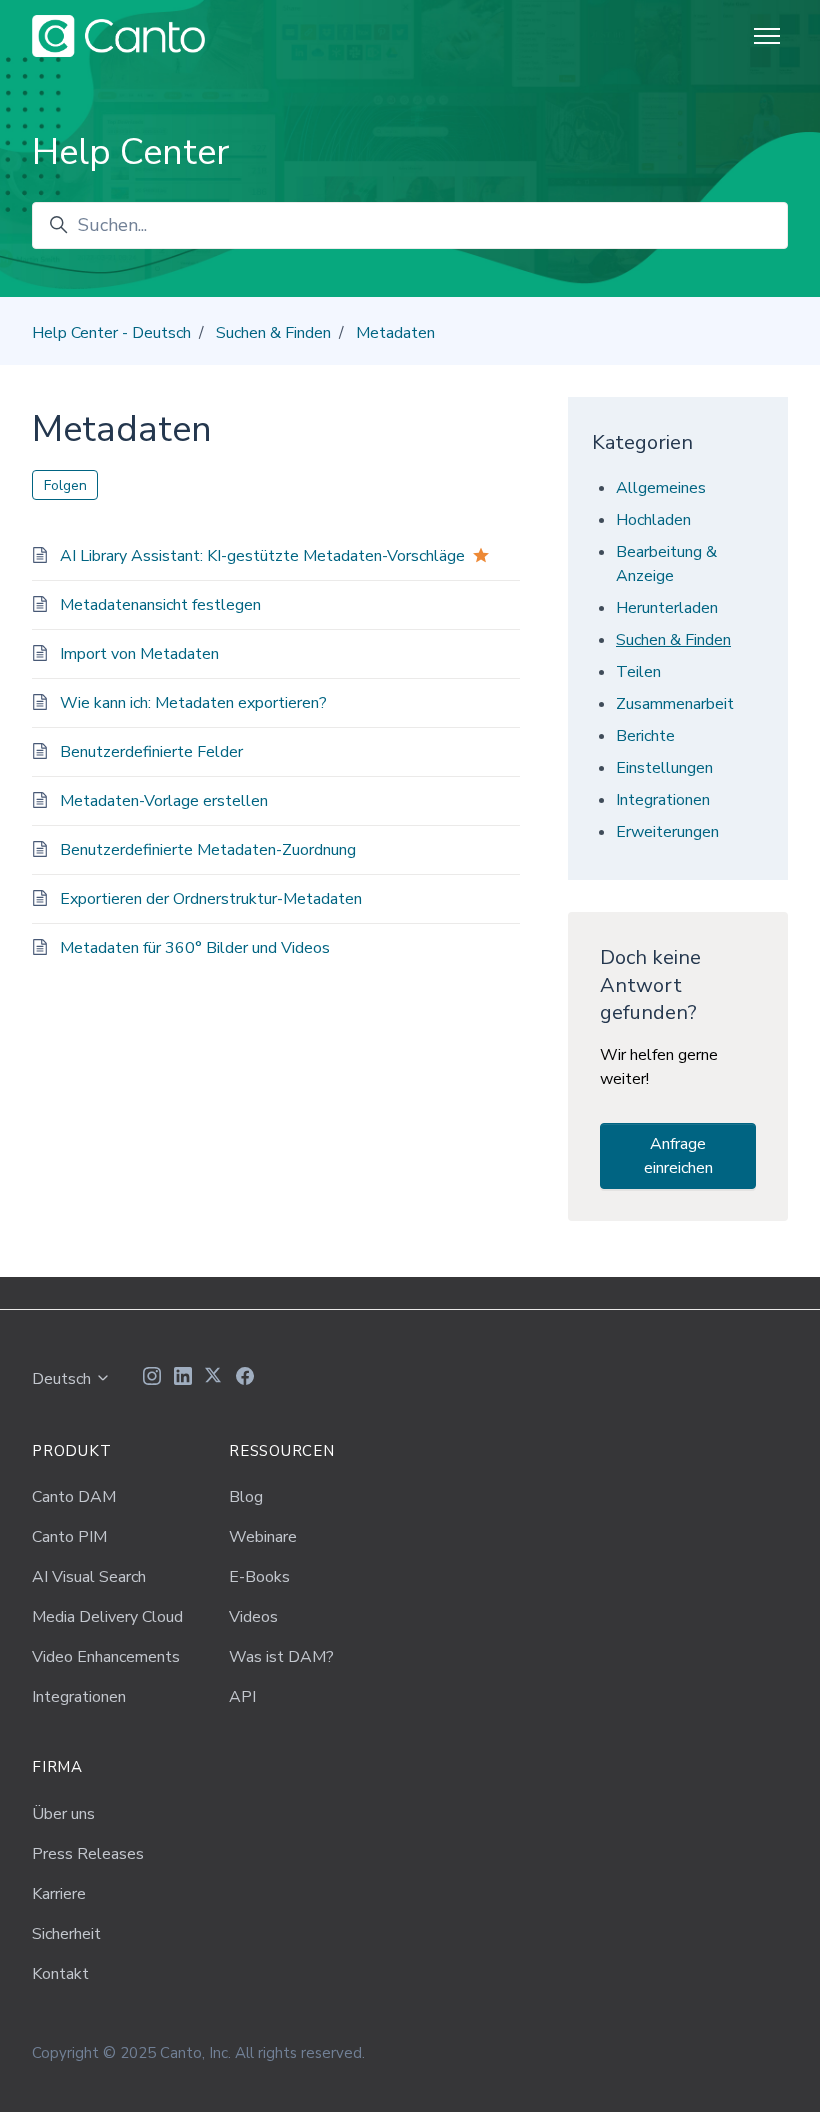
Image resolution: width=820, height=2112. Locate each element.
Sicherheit (66, 1934)
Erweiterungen (667, 832)
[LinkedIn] (183, 1379)
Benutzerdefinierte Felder (151, 752)
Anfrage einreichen (678, 1156)
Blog (246, 1497)
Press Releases (88, 1854)
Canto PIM (69, 1537)
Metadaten (395, 333)
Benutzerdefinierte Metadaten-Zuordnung (208, 850)
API (242, 1697)
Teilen (638, 672)
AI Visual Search (89, 1577)
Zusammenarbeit (675, 704)
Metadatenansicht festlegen (160, 605)
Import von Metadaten (139, 654)
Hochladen (653, 520)
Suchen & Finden (273, 333)
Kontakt (60, 1974)
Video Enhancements (106, 1657)
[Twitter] (214, 1379)
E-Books (259, 1577)
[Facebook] (245, 1379)
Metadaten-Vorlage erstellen (164, 801)
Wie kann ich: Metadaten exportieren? (193, 703)
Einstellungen (664, 768)
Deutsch (63, 1379)
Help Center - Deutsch (111, 333)
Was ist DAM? (281, 1657)
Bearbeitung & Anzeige (666, 564)
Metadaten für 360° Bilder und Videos (195, 948)
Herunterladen (667, 608)
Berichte (645, 736)
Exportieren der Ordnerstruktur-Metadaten (211, 899)
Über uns (63, 1814)
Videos (253, 1617)
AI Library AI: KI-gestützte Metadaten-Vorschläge (262, 556)
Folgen (65, 485)
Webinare (263, 1537)
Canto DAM (74, 1497)
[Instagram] (152, 1379)
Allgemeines (661, 488)
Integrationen (663, 800)
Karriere (59, 1894)
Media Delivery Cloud (107, 1617)
